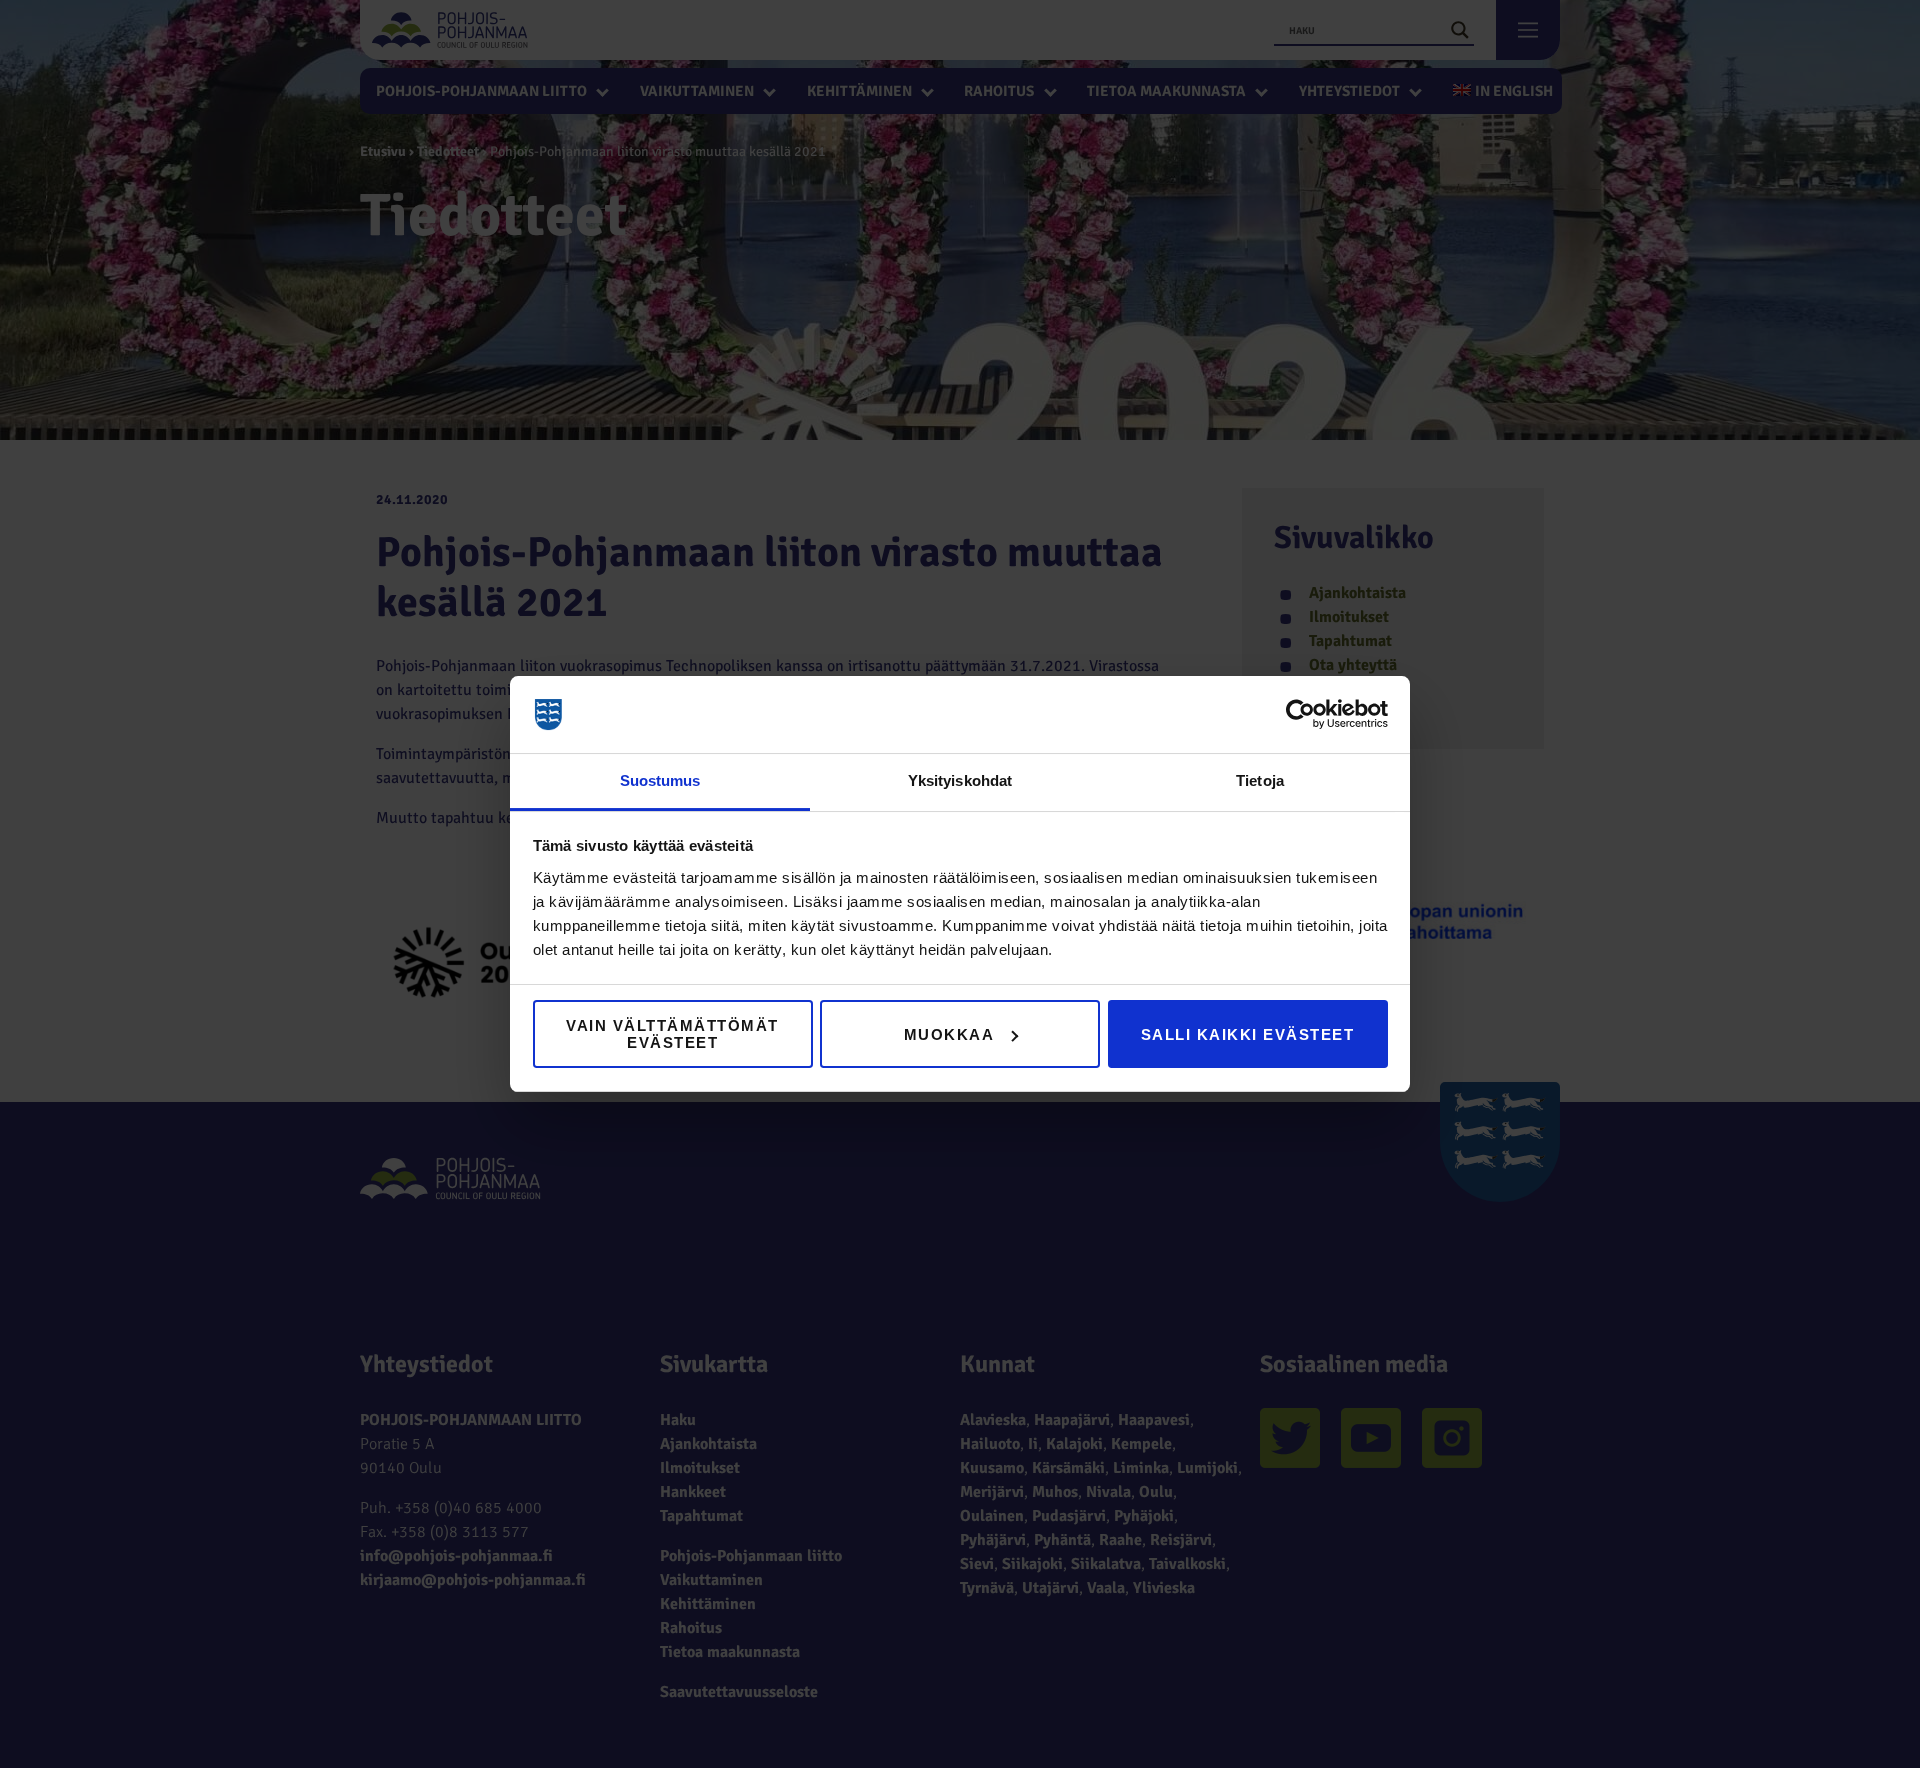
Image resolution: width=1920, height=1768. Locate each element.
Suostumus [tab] (660, 780)
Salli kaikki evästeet (1248, 1034)
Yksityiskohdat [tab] (960, 780)
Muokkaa (949, 1034)
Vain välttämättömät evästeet (672, 1034)
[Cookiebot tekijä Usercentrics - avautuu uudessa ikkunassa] (1300, 715)
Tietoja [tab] (1260, 780)
